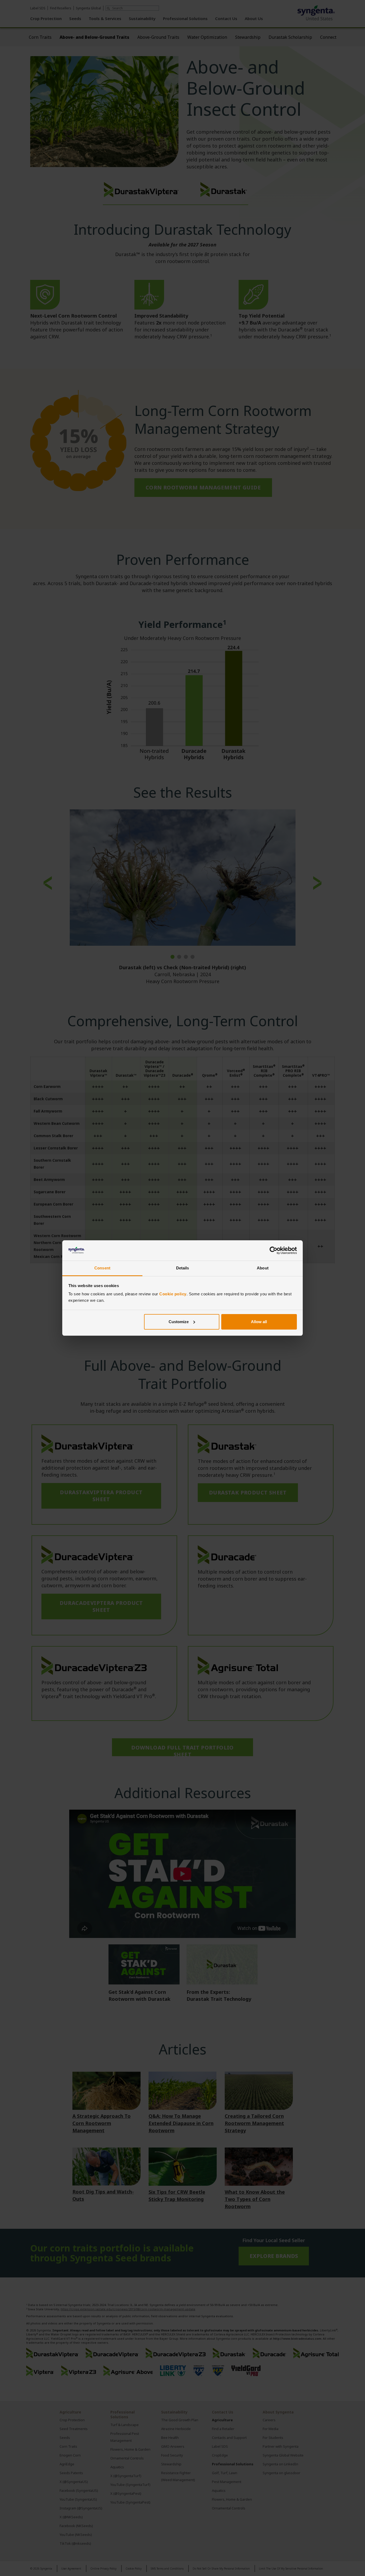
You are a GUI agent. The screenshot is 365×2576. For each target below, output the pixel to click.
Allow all (259, 1322)
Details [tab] (183, 1268)
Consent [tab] (102, 1268)
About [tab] (263, 1268)
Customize (179, 1322)
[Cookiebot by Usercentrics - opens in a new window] (273, 1250)
